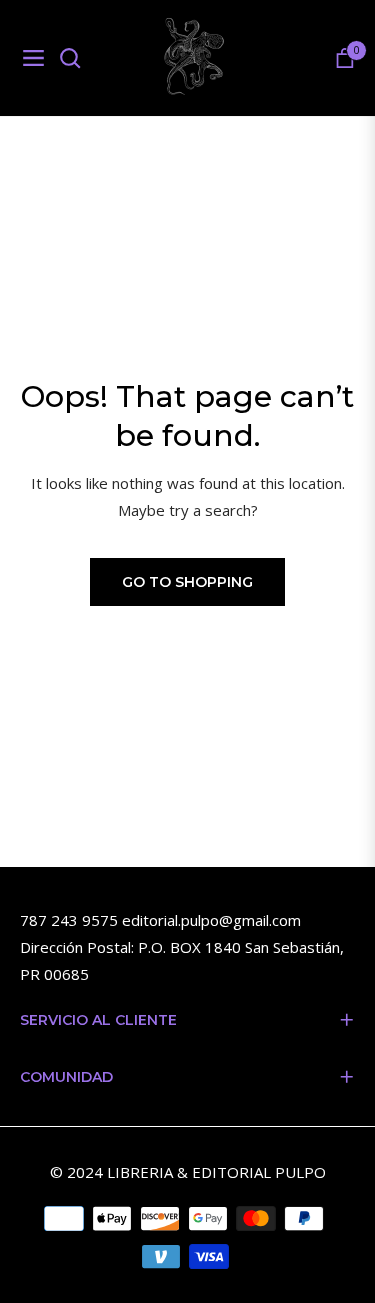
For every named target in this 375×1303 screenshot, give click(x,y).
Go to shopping (187, 582)
